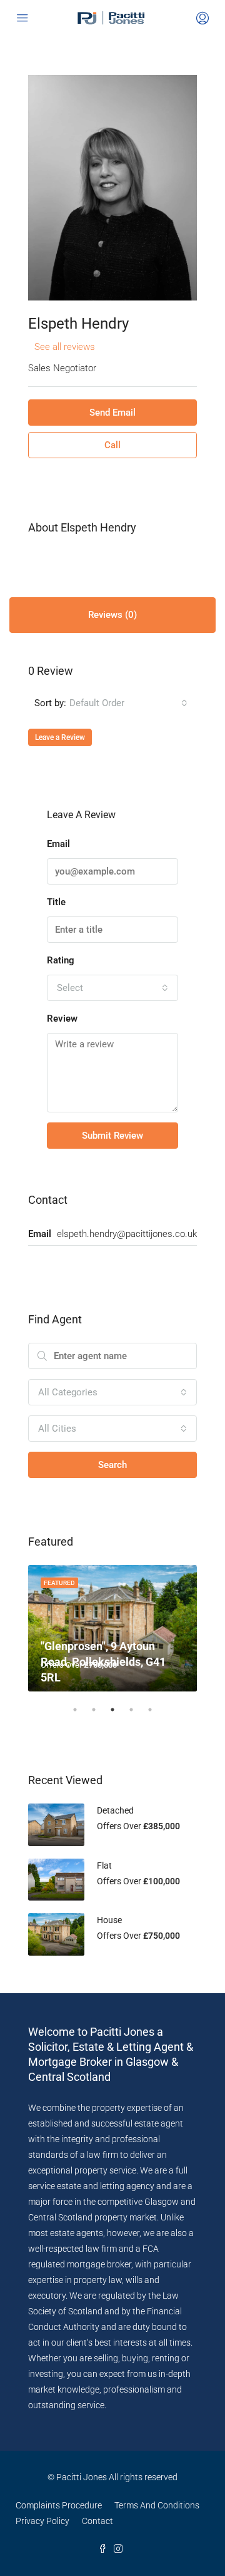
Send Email (112, 413)
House (109, 1920)
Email (58, 844)
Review (62, 1019)
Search (112, 1465)
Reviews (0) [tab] (112, 615)
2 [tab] (100, 1715)
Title (56, 902)
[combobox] (128, 703)
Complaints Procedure (59, 2505)
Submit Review (112, 1136)
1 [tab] (81, 1715)
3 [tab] (119, 1715)
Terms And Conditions (157, 2505)
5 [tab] (156, 1715)
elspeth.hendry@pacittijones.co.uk (127, 1234)
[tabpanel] (112, 1629)
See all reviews (65, 347)
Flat (104, 1865)
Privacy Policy (42, 2521)
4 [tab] (137, 1715)
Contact (97, 2521)
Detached (115, 1810)
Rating (61, 960)
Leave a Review (60, 737)
